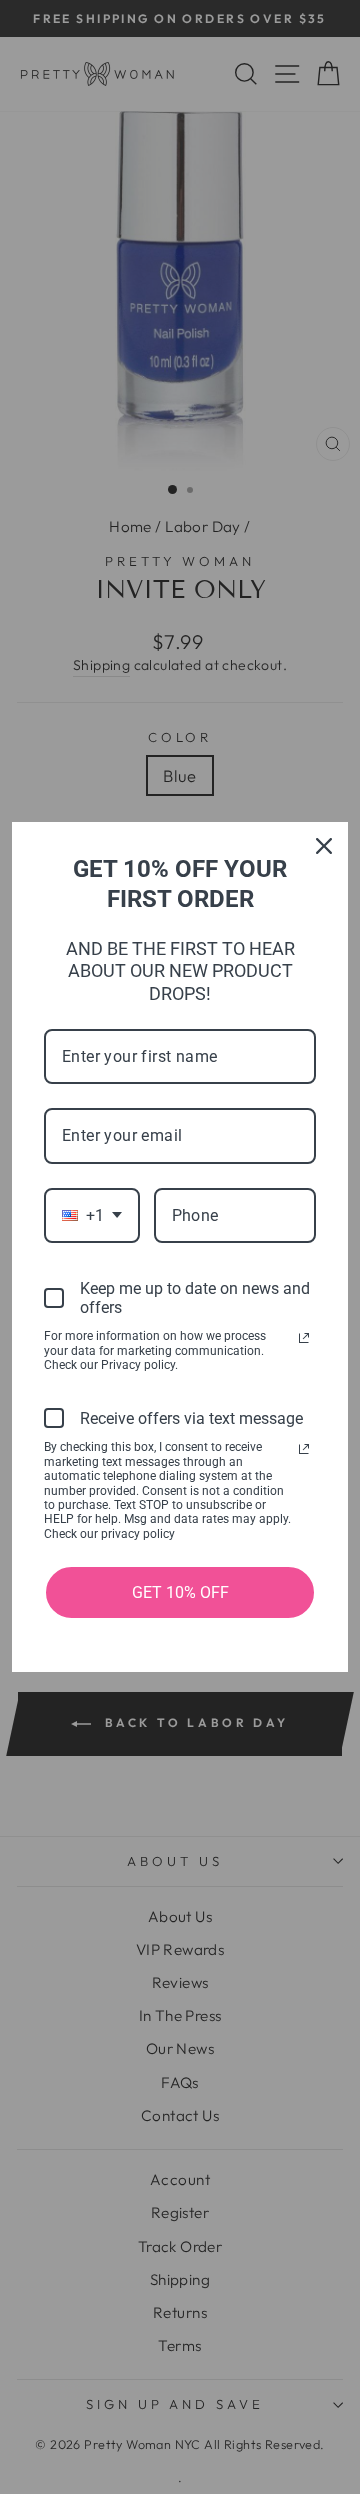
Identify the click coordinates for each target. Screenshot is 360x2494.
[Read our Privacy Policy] (304, 1338)
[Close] (324, 846)
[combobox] (92, 1215)
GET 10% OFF (180, 1592)
